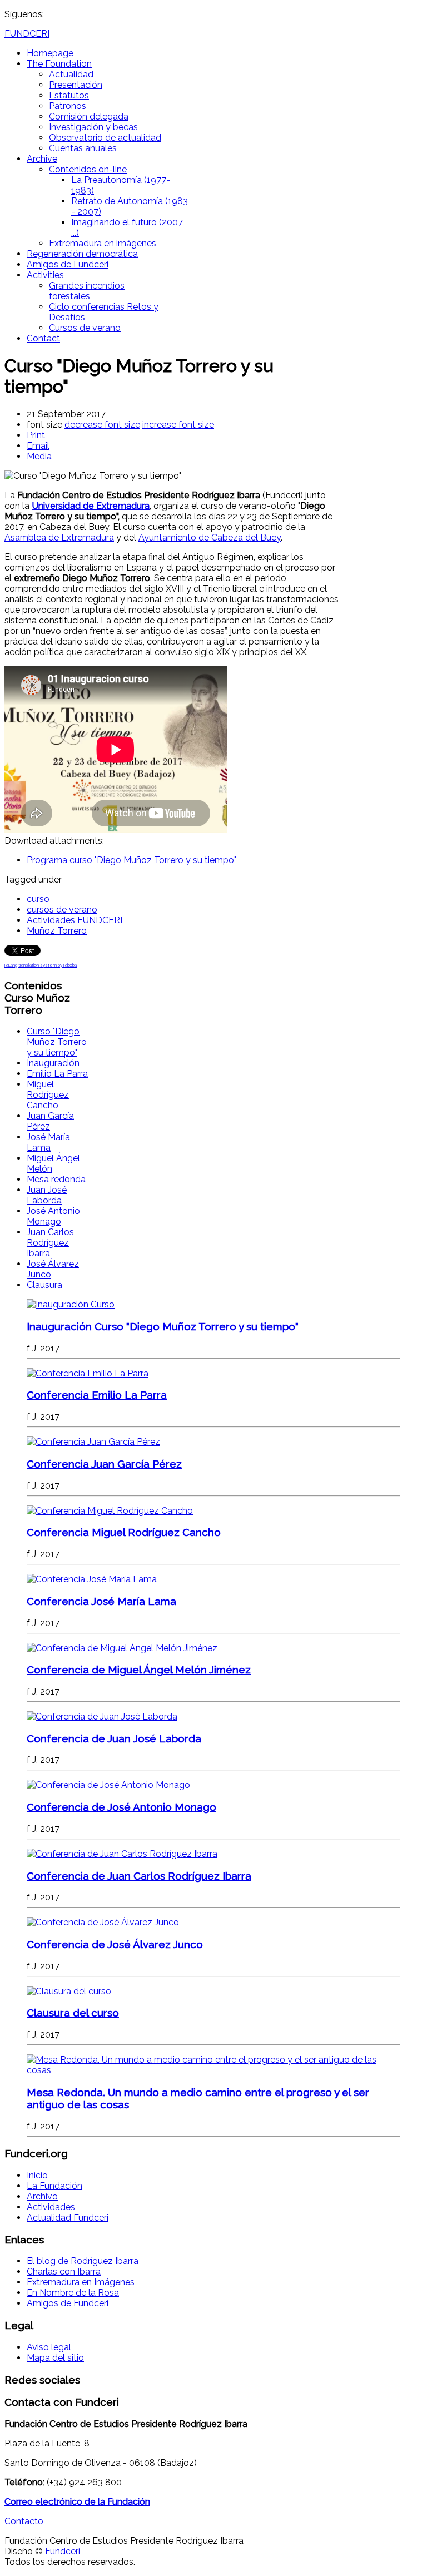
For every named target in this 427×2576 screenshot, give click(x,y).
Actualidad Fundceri (68, 2218)
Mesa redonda (56, 1179)
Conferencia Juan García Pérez (104, 1464)
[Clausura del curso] (69, 1991)
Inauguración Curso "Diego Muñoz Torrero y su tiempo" (163, 1326)
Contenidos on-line (88, 169)
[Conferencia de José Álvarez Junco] (103, 1922)
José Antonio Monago (53, 1216)
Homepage (50, 53)
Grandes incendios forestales (87, 291)
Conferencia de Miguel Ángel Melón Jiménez (139, 1670)
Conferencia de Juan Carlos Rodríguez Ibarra (139, 1876)
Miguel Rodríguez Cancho (48, 1095)
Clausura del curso (73, 2013)
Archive (42, 159)
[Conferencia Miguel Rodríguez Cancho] (110, 1511)
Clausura (44, 1285)
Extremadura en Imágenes (81, 2282)
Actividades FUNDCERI (75, 920)
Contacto (24, 2521)
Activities (45, 275)
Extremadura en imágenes (103, 243)
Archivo (42, 2196)
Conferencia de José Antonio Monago (121, 1807)
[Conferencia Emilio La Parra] (88, 1373)
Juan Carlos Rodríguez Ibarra (50, 1243)
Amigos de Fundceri (68, 264)
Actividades (51, 2207)
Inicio (37, 2175)
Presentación (76, 85)
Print (36, 435)
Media (39, 456)
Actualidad (71, 74)
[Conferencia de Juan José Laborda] (102, 1716)
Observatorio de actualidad (105, 138)
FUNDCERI (27, 34)
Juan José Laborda (47, 1195)
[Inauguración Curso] (71, 1304)
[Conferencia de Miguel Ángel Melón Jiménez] (122, 1648)
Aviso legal (49, 2347)
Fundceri (63, 2551)
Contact (43, 338)
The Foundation (59, 64)
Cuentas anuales (83, 148)
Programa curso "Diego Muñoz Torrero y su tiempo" (131, 860)
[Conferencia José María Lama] (92, 1579)
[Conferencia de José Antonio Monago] (108, 1785)
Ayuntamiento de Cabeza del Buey (210, 538)
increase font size (178, 425)
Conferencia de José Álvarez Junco (115, 1944)
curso (38, 899)
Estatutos (69, 95)
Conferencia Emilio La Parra (97, 1395)
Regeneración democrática (82, 254)
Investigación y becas (93, 127)
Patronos (68, 106)
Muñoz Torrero (57, 931)
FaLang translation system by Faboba (41, 965)
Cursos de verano (85, 328)
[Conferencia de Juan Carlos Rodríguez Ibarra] (122, 1854)
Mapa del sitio (55, 2358)
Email (38, 446)
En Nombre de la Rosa (73, 2293)
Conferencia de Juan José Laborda (114, 1738)
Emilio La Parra (57, 1074)
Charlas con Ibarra (64, 2272)
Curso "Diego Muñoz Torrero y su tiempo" (57, 1042)
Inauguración (53, 1063)
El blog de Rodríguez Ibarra (83, 2261)
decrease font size (102, 425)
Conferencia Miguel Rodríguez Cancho (124, 1532)
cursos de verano (62, 910)
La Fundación (54, 2186)
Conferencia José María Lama (101, 1601)
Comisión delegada (89, 117)
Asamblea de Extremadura (59, 538)
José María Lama (48, 1142)
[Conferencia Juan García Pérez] (93, 1442)
